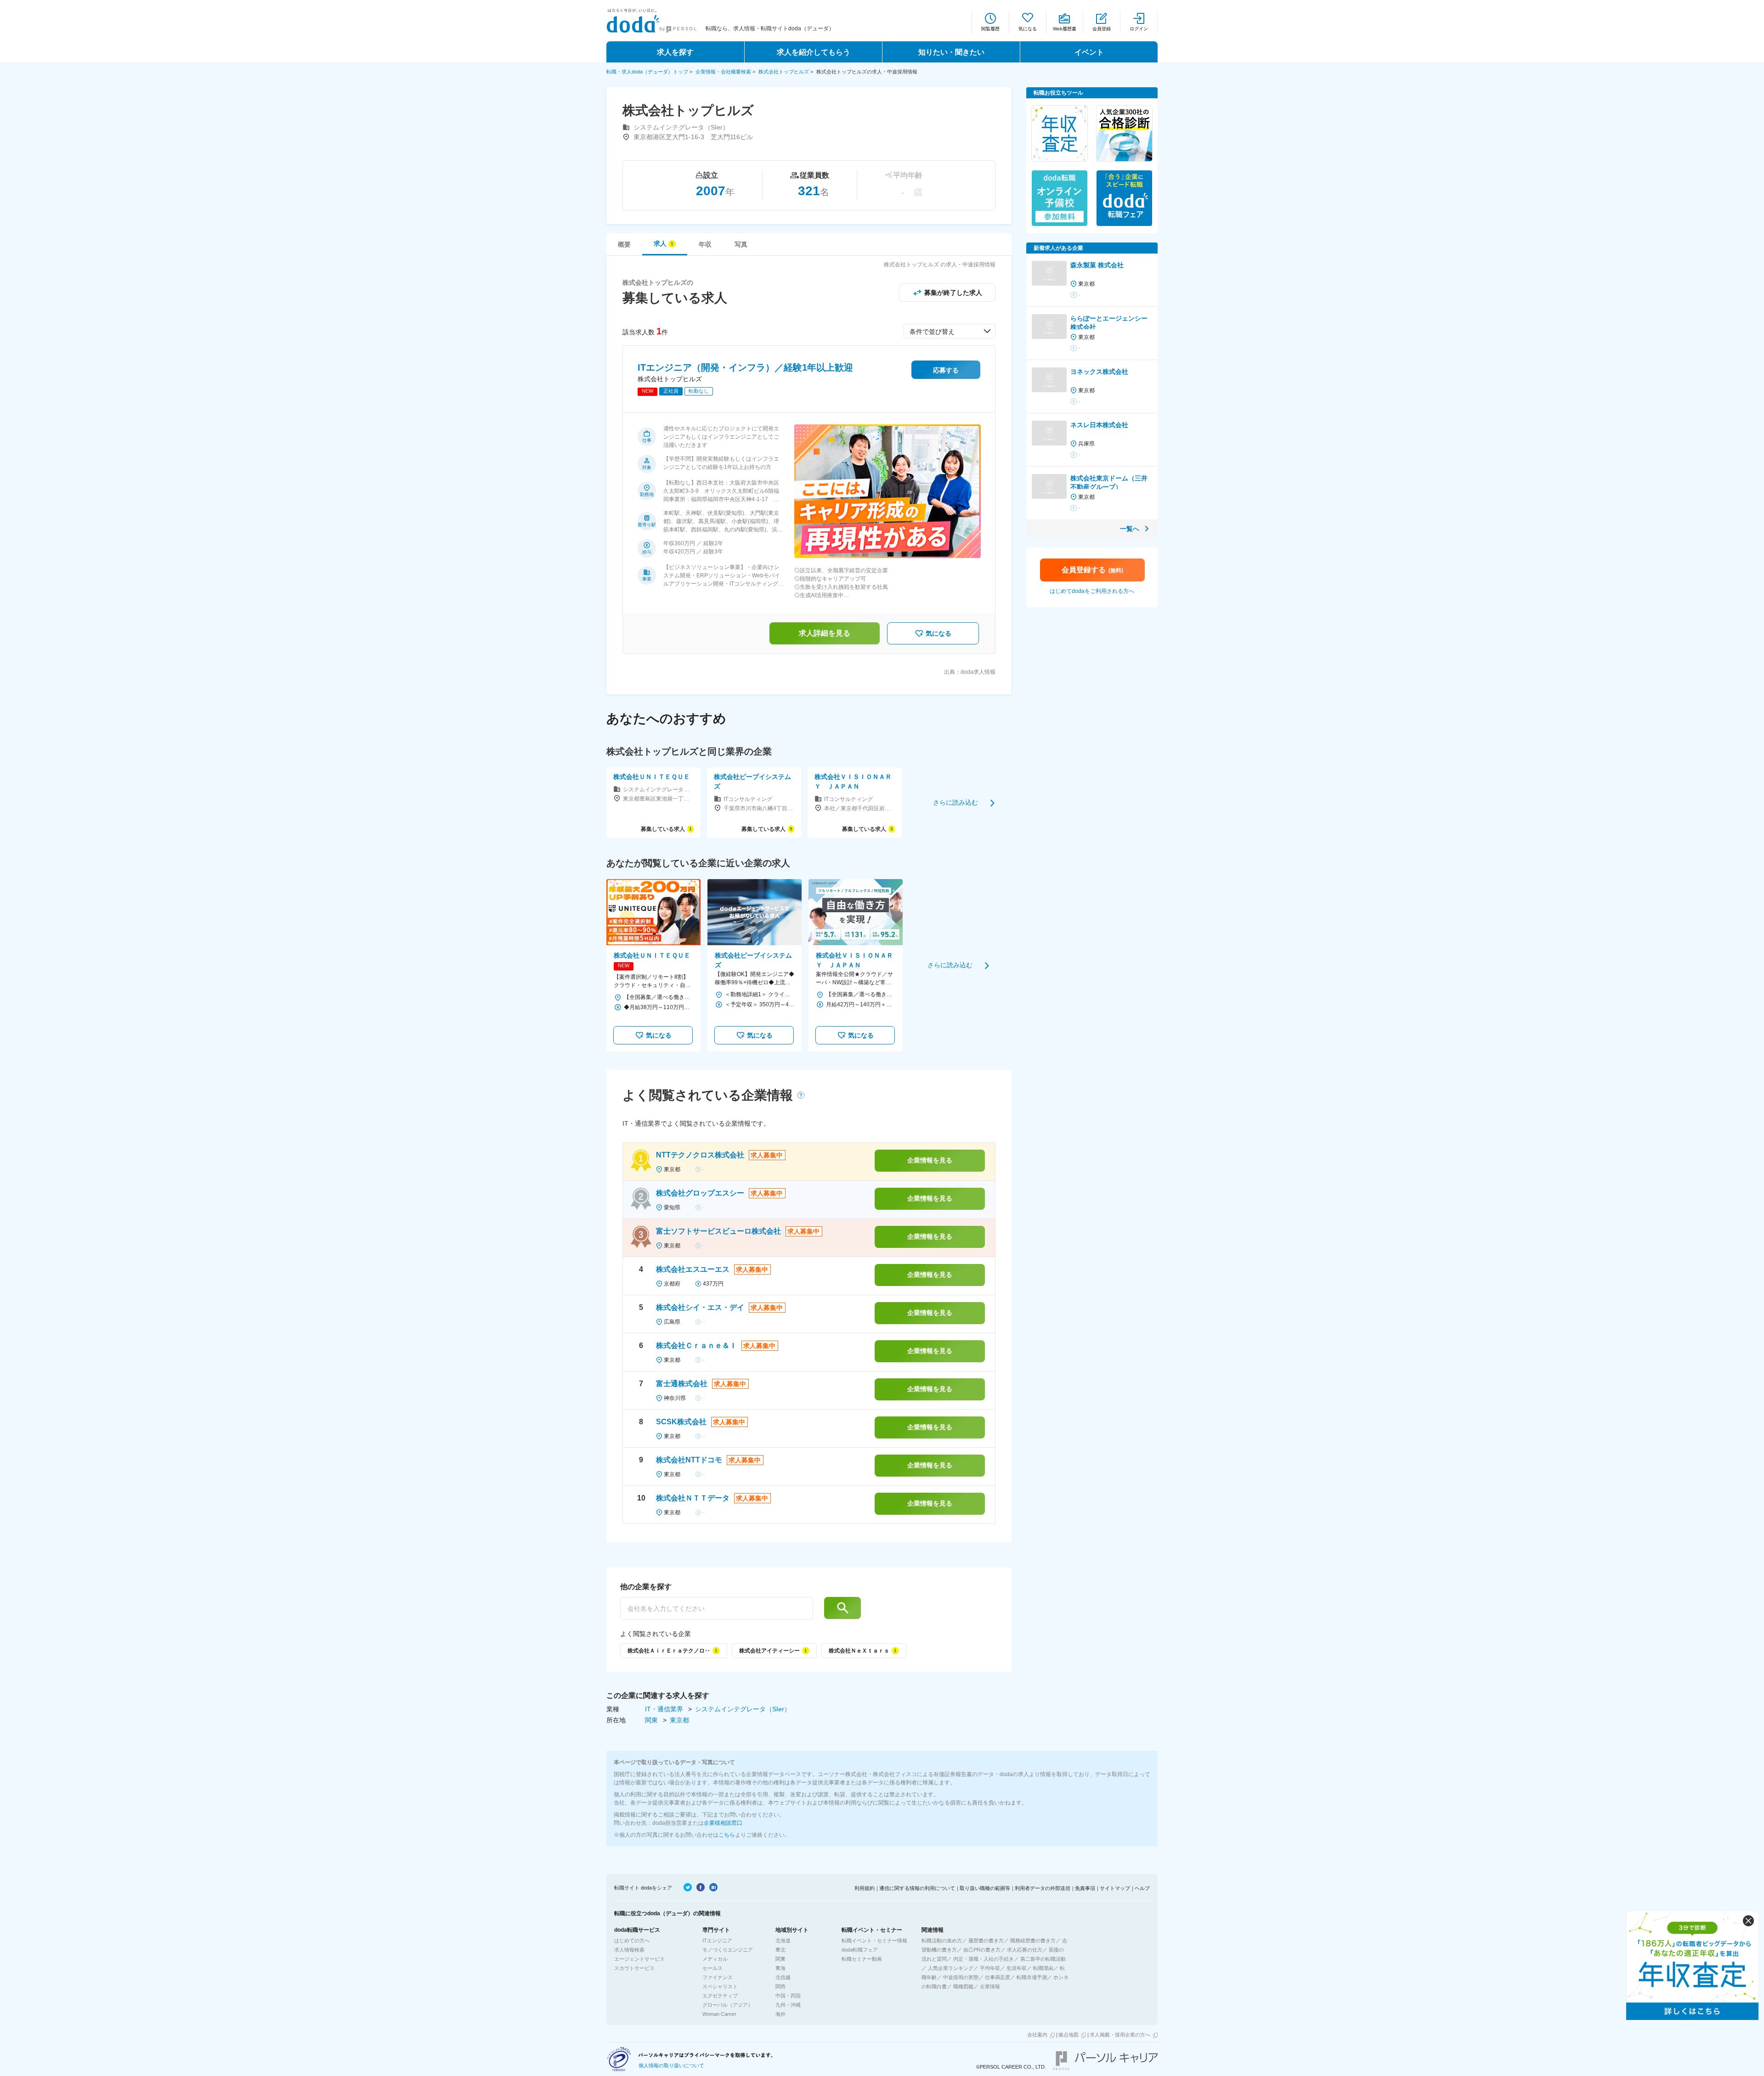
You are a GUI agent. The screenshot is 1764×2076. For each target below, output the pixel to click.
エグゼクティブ (720, 1996)
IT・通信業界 (665, 1709)
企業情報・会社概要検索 (723, 72)
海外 (780, 2014)
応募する (946, 370)
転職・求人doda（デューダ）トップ (647, 72)
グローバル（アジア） (728, 2005)
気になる (1028, 29)
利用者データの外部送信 (1043, 1888)
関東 (652, 1720)
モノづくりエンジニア (728, 1950)
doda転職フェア (860, 1950)
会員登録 (1102, 29)
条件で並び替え (932, 332)
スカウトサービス (634, 1968)
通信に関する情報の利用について (917, 1888)
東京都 (679, 1720)
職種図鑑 (963, 1986)
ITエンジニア (717, 1941)
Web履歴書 (1065, 29)
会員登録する (1092, 570)
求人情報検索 (629, 1950)
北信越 (783, 1977)
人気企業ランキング (951, 1968)
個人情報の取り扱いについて (671, 2065)
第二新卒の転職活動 (1043, 1959)
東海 (780, 1968)
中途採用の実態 (961, 1977)
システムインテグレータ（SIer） (743, 1709)
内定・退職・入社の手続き (984, 1959)
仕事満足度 (998, 1977)
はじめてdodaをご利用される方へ (1092, 591)
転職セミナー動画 (862, 1959)
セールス (712, 1968)
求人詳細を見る (825, 633)
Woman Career (719, 2014)
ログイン (1139, 29)
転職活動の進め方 (942, 1941)
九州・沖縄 (788, 2005)
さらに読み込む (955, 802)
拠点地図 (1069, 2035)
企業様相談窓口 (723, 1823)
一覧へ (1130, 529)
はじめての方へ (632, 1941)
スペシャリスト (720, 1986)
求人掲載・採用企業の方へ (1120, 2035)
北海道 (783, 1941)
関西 (780, 1986)
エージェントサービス (639, 1959)
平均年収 (990, 1968)
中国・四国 (788, 1996)
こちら (727, 1835)
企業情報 (990, 1986)
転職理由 (1043, 1968)
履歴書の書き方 (986, 1941)
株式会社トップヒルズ (784, 72)
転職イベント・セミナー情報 (874, 1941)
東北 (780, 1950)
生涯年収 (1017, 1968)
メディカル (715, 1959)
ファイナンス (718, 1977)
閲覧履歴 (990, 29)
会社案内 (1037, 2035)
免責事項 (1085, 1888)
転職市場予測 (1032, 1977)
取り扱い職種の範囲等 (985, 1888)
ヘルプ (1142, 1888)
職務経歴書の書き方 (1033, 1941)
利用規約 (865, 1888)
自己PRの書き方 (982, 1950)
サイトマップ (1115, 1888)
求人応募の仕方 (1025, 1950)
